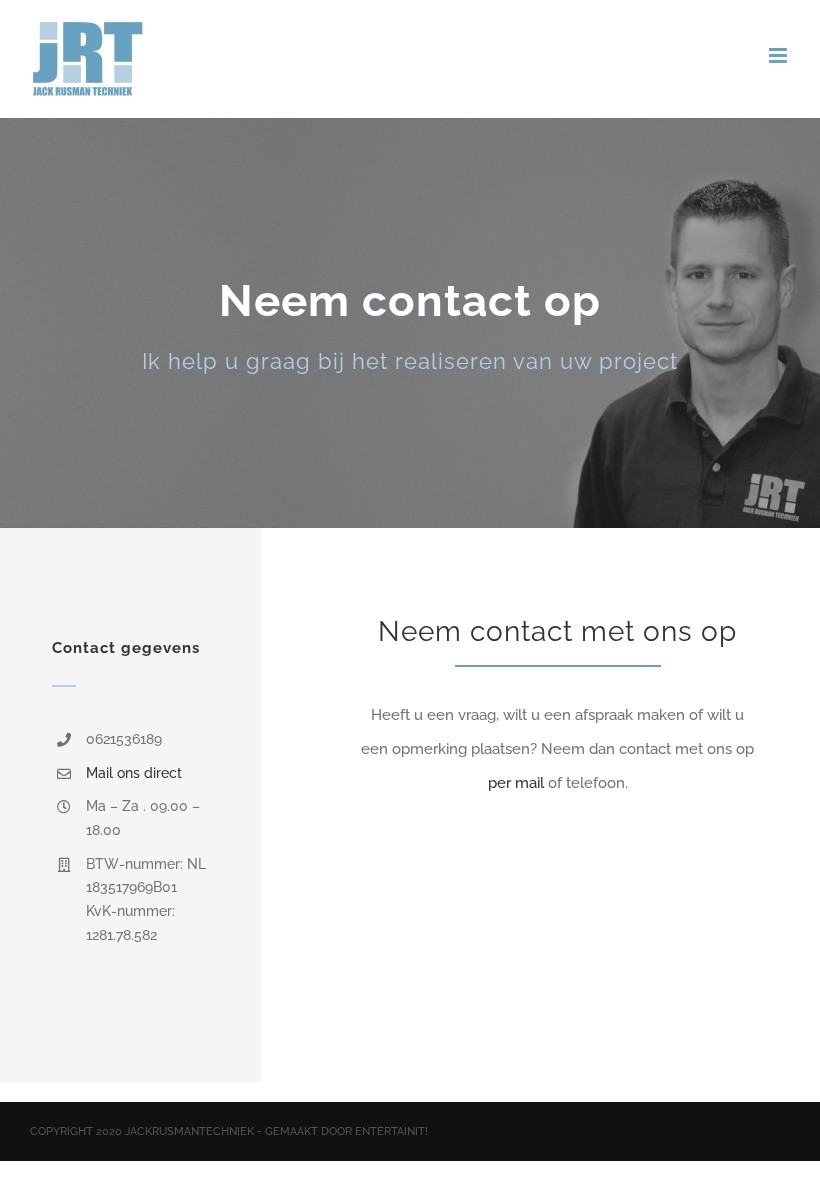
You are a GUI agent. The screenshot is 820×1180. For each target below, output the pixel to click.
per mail (516, 783)
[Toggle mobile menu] (779, 55)
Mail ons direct (134, 773)
